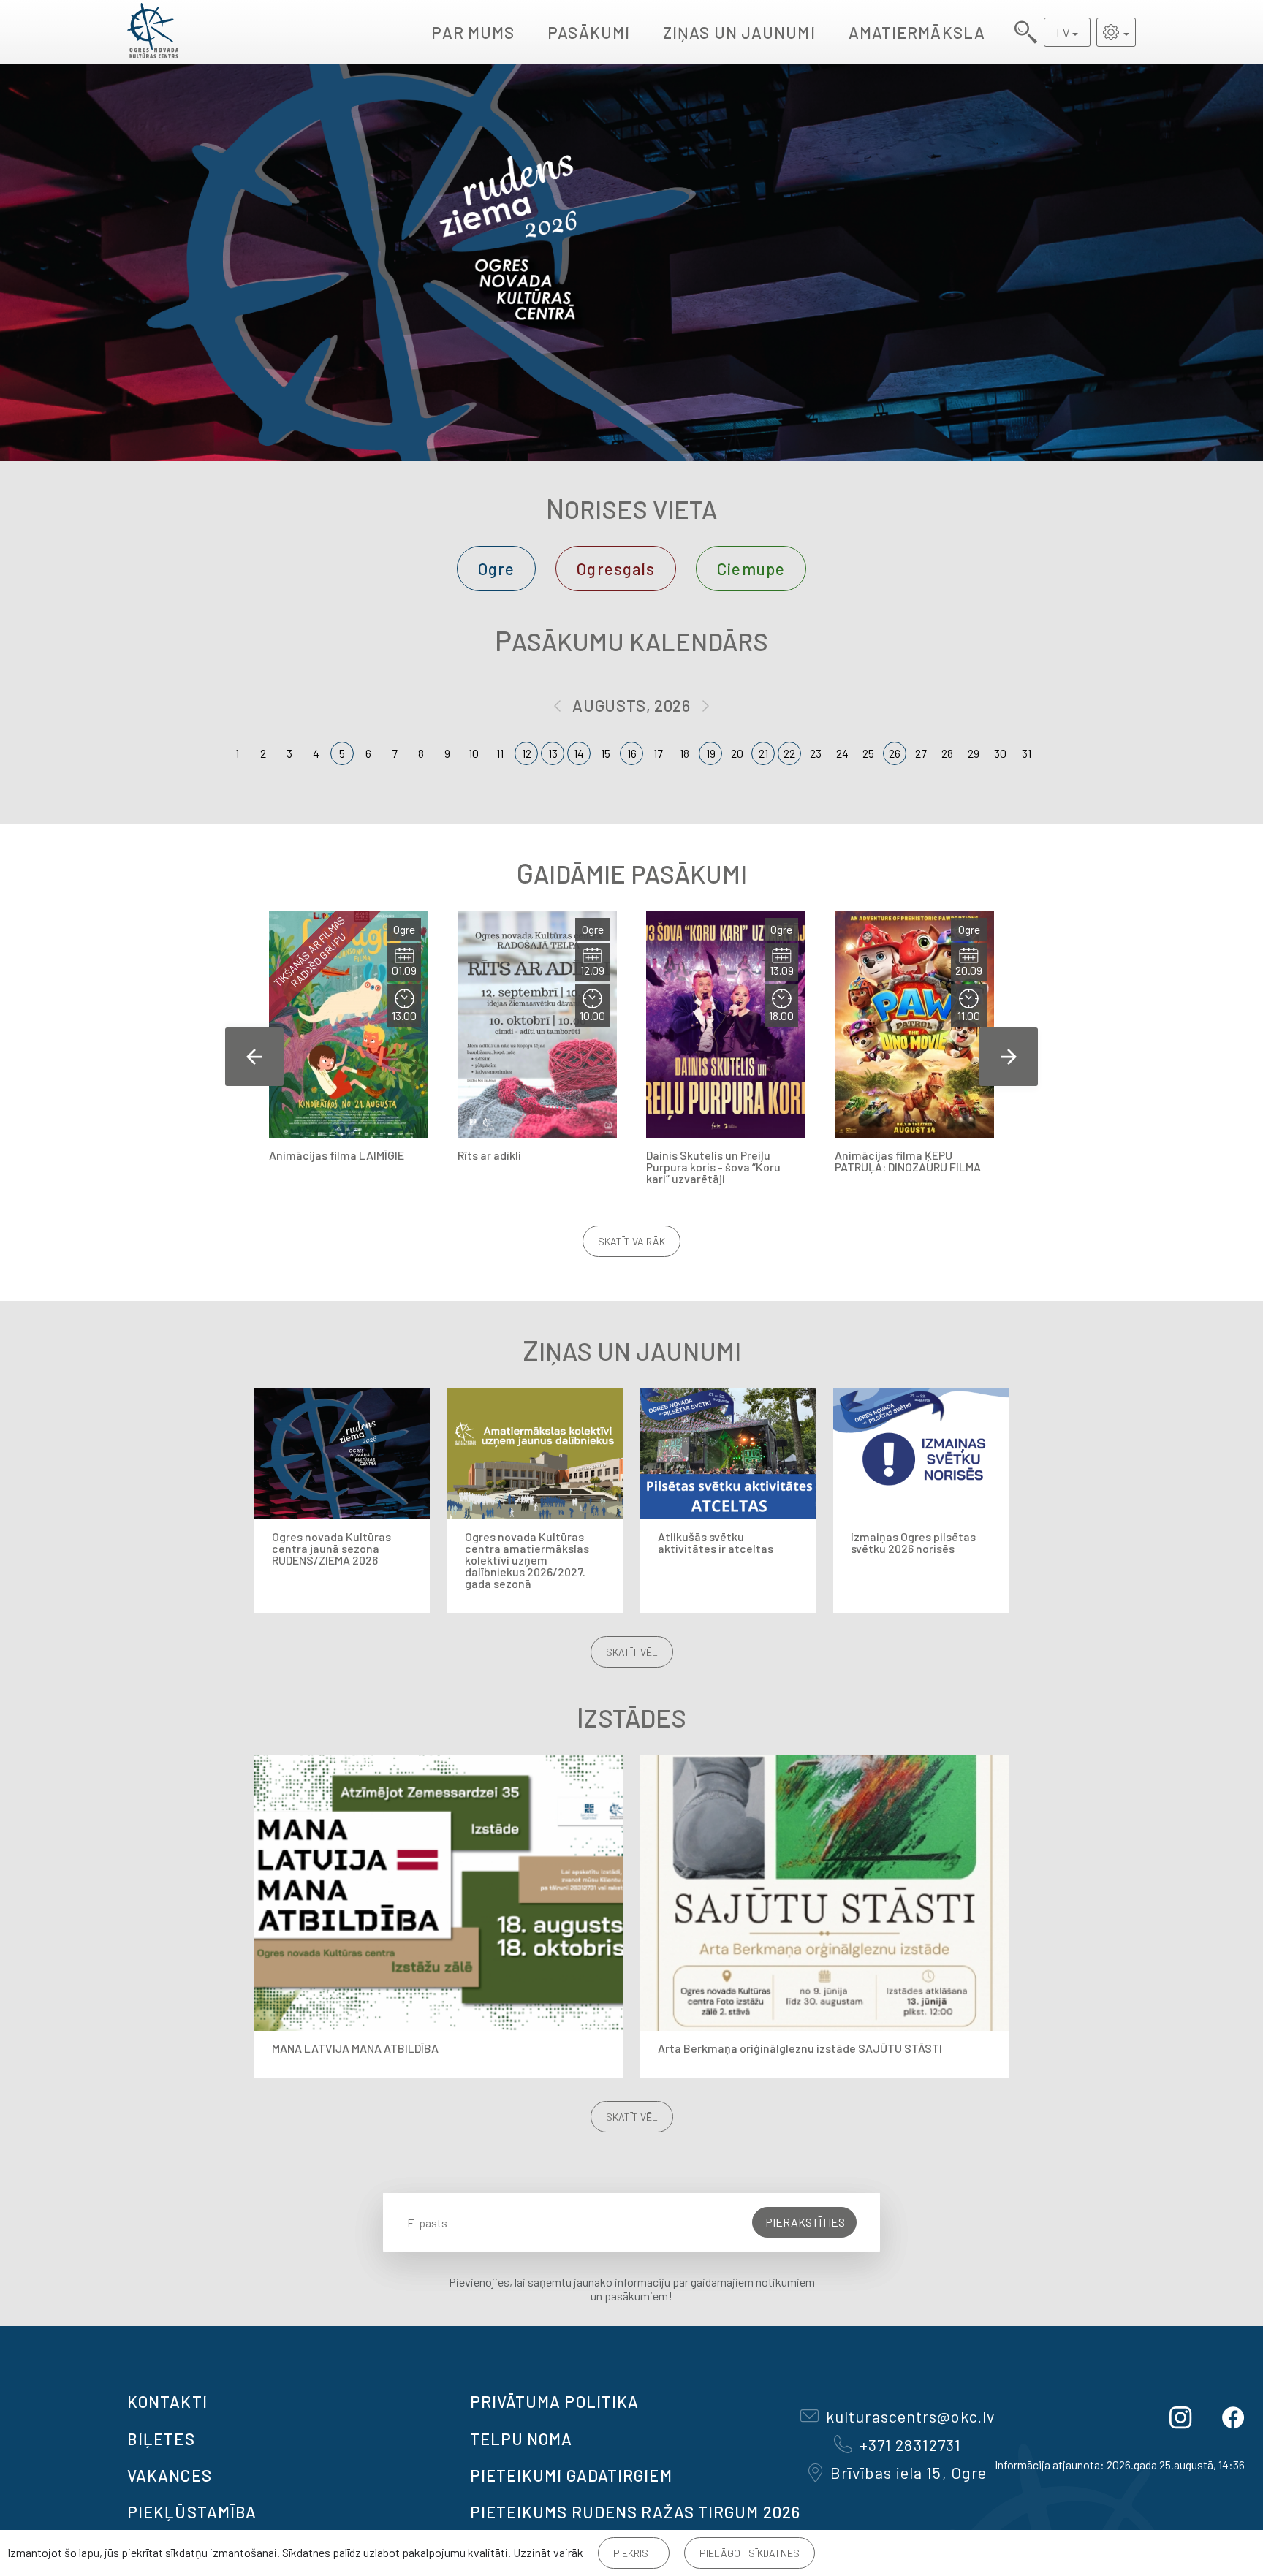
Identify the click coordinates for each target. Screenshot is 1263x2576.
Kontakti (167, 2401)
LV (1063, 33)
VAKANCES (170, 2475)
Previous (254, 1057)
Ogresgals (616, 569)
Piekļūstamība (192, 2512)
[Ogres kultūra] (153, 32)
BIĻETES (161, 2439)
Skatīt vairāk (631, 1241)
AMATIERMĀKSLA (917, 32)
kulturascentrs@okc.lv (910, 2416)
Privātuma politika (555, 2401)
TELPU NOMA (521, 2439)
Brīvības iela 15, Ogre (909, 2472)
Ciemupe (751, 569)
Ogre (496, 569)
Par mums (473, 32)
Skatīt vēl (632, 1652)
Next (1009, 1057)
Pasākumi (589, 32)
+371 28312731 (910, 2444)
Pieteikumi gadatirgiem (571, 2475)
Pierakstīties (805, 2222)
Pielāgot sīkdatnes (750, 2553)
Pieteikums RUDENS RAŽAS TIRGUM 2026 (636, 2512)
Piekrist (634, 2553)
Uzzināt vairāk (548, 2552)
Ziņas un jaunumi (739, 32)
